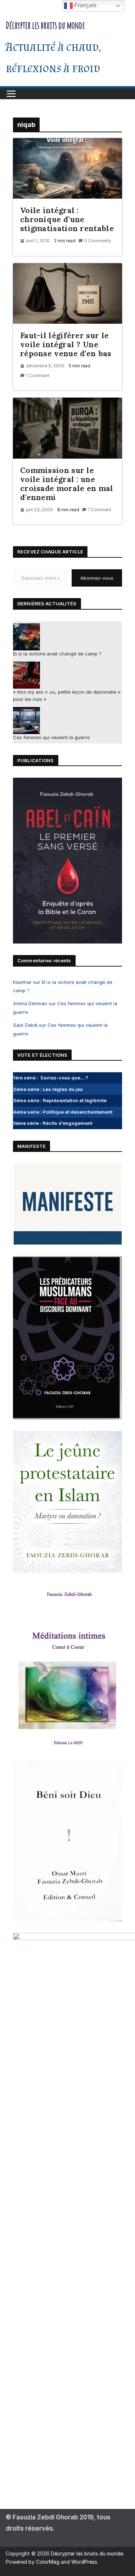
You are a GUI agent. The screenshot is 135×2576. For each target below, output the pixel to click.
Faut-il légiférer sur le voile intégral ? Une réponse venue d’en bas (66, 344)
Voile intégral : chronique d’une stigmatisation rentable (67, 219)
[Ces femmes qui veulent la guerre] (26, 721)
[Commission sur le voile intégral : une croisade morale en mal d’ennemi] (67, 428)
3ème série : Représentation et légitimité (60, 1100)
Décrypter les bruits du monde (45, 25)
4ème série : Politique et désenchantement (63, 1112)
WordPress (84, 2562)
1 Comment (38, 375)
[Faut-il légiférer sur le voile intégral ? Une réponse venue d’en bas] (67, 294)
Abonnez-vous (97, 578)
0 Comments (98, 241)
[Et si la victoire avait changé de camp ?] (26, 637)
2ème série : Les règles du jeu (48, 1089)
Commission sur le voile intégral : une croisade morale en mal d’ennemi (67, 484)
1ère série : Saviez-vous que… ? (51, 1078)
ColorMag (48, 2562)
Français (85, 5)
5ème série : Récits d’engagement (53, 1123)
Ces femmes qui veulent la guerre (51, 737)
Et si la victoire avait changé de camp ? (57, 654)
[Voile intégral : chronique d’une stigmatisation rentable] (67, 169)
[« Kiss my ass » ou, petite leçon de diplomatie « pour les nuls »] (26, 675)
